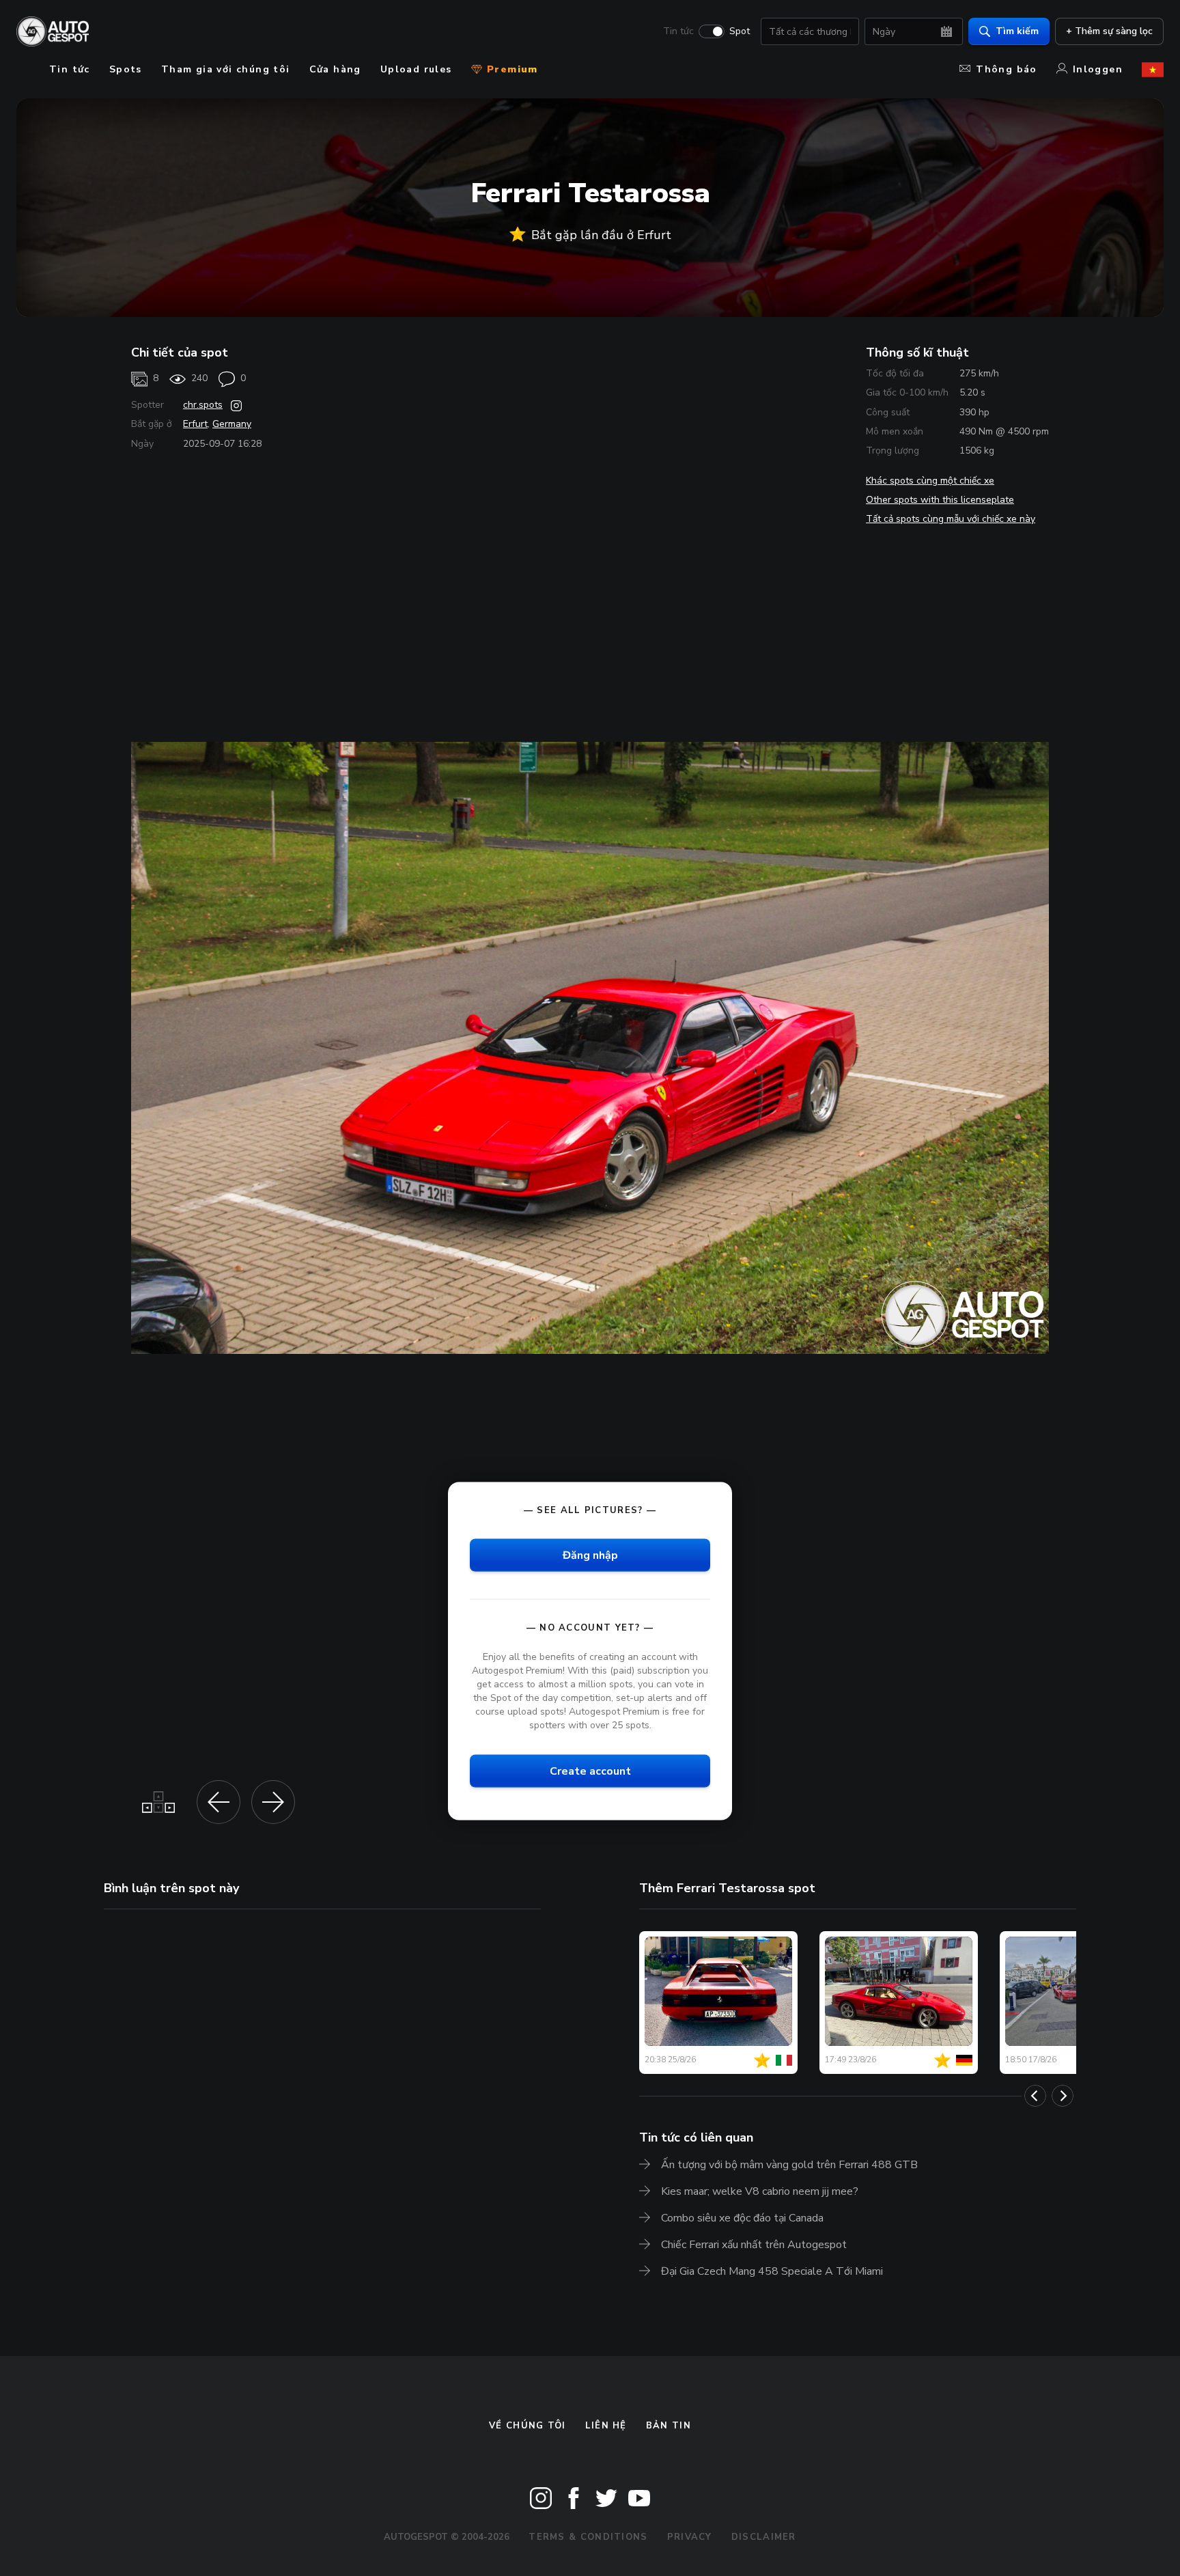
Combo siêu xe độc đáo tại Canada (742, 2218)
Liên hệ (606, 2426)
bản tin (669, 2426)
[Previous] (1035, 2096)
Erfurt (195, 424)
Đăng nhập (590, 1555)
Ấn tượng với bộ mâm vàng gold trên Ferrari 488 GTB (789, 2165)
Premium (511, 69)
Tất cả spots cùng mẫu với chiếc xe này (951, 519)
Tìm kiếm (1017, 31)
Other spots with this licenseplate (940, 500)
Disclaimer (764, 2537)
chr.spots (203, 405)
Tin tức (678, 31)
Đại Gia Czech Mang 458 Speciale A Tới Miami (772, 2271)
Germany (232, 424)
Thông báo (1007, 69)
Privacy (690, 2537)
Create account (590, 1771)
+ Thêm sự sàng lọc (1109, 31)
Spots (126, 69)
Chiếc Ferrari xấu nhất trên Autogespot (754, 2245)
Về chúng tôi (528, 2426)
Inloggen (1098, 69)
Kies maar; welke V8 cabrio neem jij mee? (760, 2191)
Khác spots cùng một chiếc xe (930, 481)
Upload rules (416, 69)
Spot (740, 31)
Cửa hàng (335, 69)
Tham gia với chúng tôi (226, 69)
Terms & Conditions (588, 2537)
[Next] (1063, 2096)
